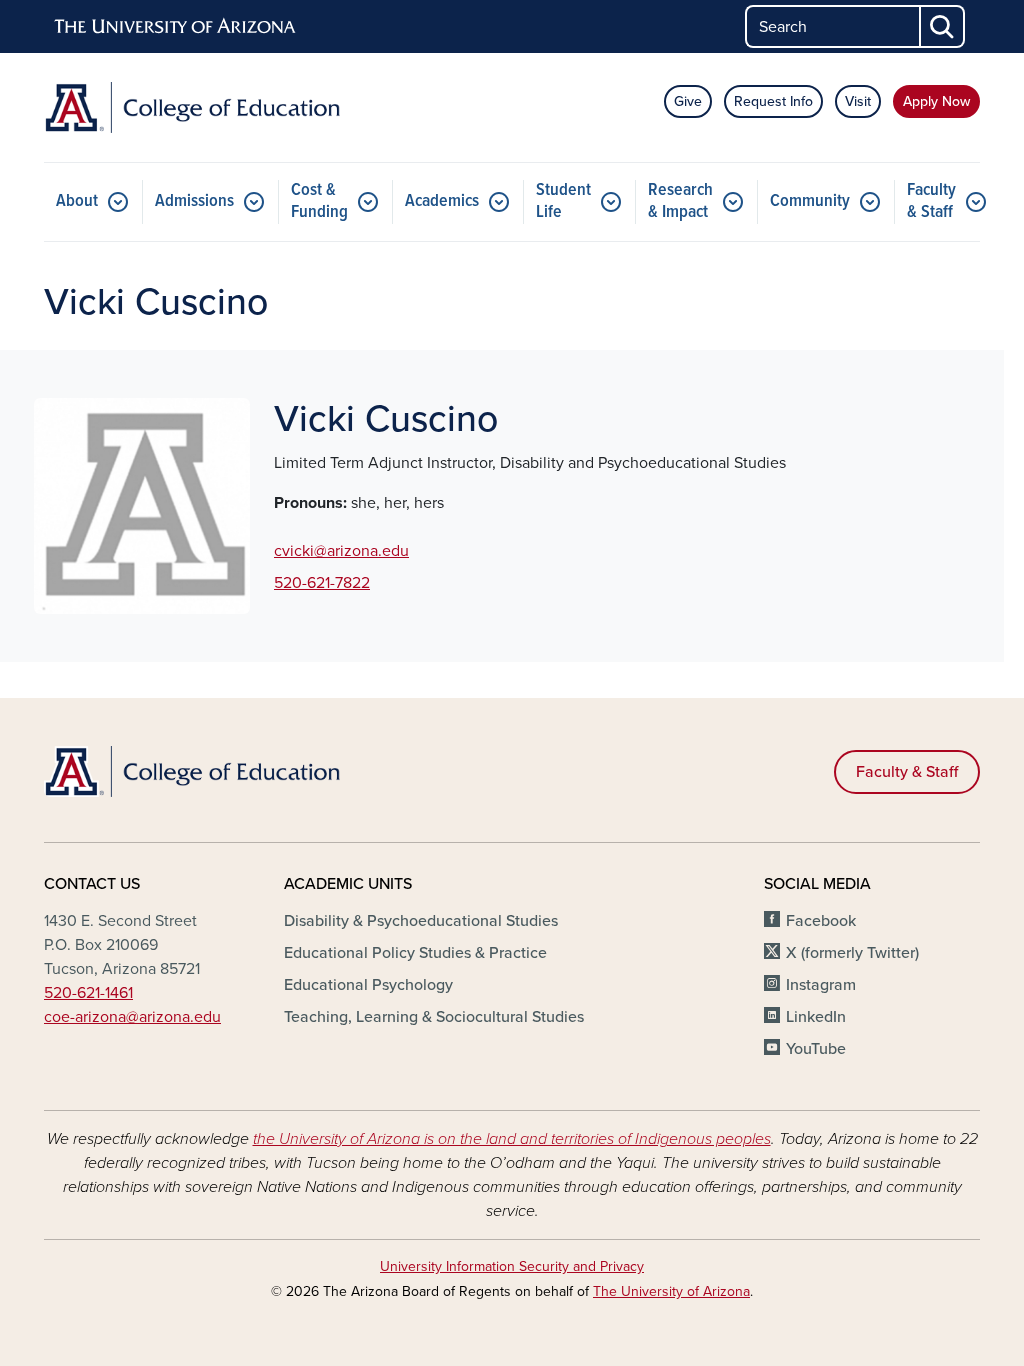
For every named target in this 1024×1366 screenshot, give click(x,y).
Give (688, 101)
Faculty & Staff (931, 201)
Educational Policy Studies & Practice (415, 953)
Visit (858, 101)
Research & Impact (680, 201)
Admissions (194, 201)
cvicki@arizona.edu (341, 551)
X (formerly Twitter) (852, 953)
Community (810, 201)
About (77, 201)
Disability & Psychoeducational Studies (421, 921)
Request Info (773, 101)
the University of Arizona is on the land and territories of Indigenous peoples (512, 1139)
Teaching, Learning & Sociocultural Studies (434, 1017)
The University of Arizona (671, 1291)
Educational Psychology (368, 985)
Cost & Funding (319, 201)
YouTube (816, 1049)
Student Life (563, 201)
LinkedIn (816, 1017)
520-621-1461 (88, 993)
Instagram (821, 985)
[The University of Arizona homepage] (176, 27)
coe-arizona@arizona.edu (132, 1017)
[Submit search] (943, 26)
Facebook (821, 921)
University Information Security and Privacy (512, 1266)
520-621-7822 (322, 583)
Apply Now (936, 101)
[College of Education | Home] (192, 107)
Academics (442, 201)
